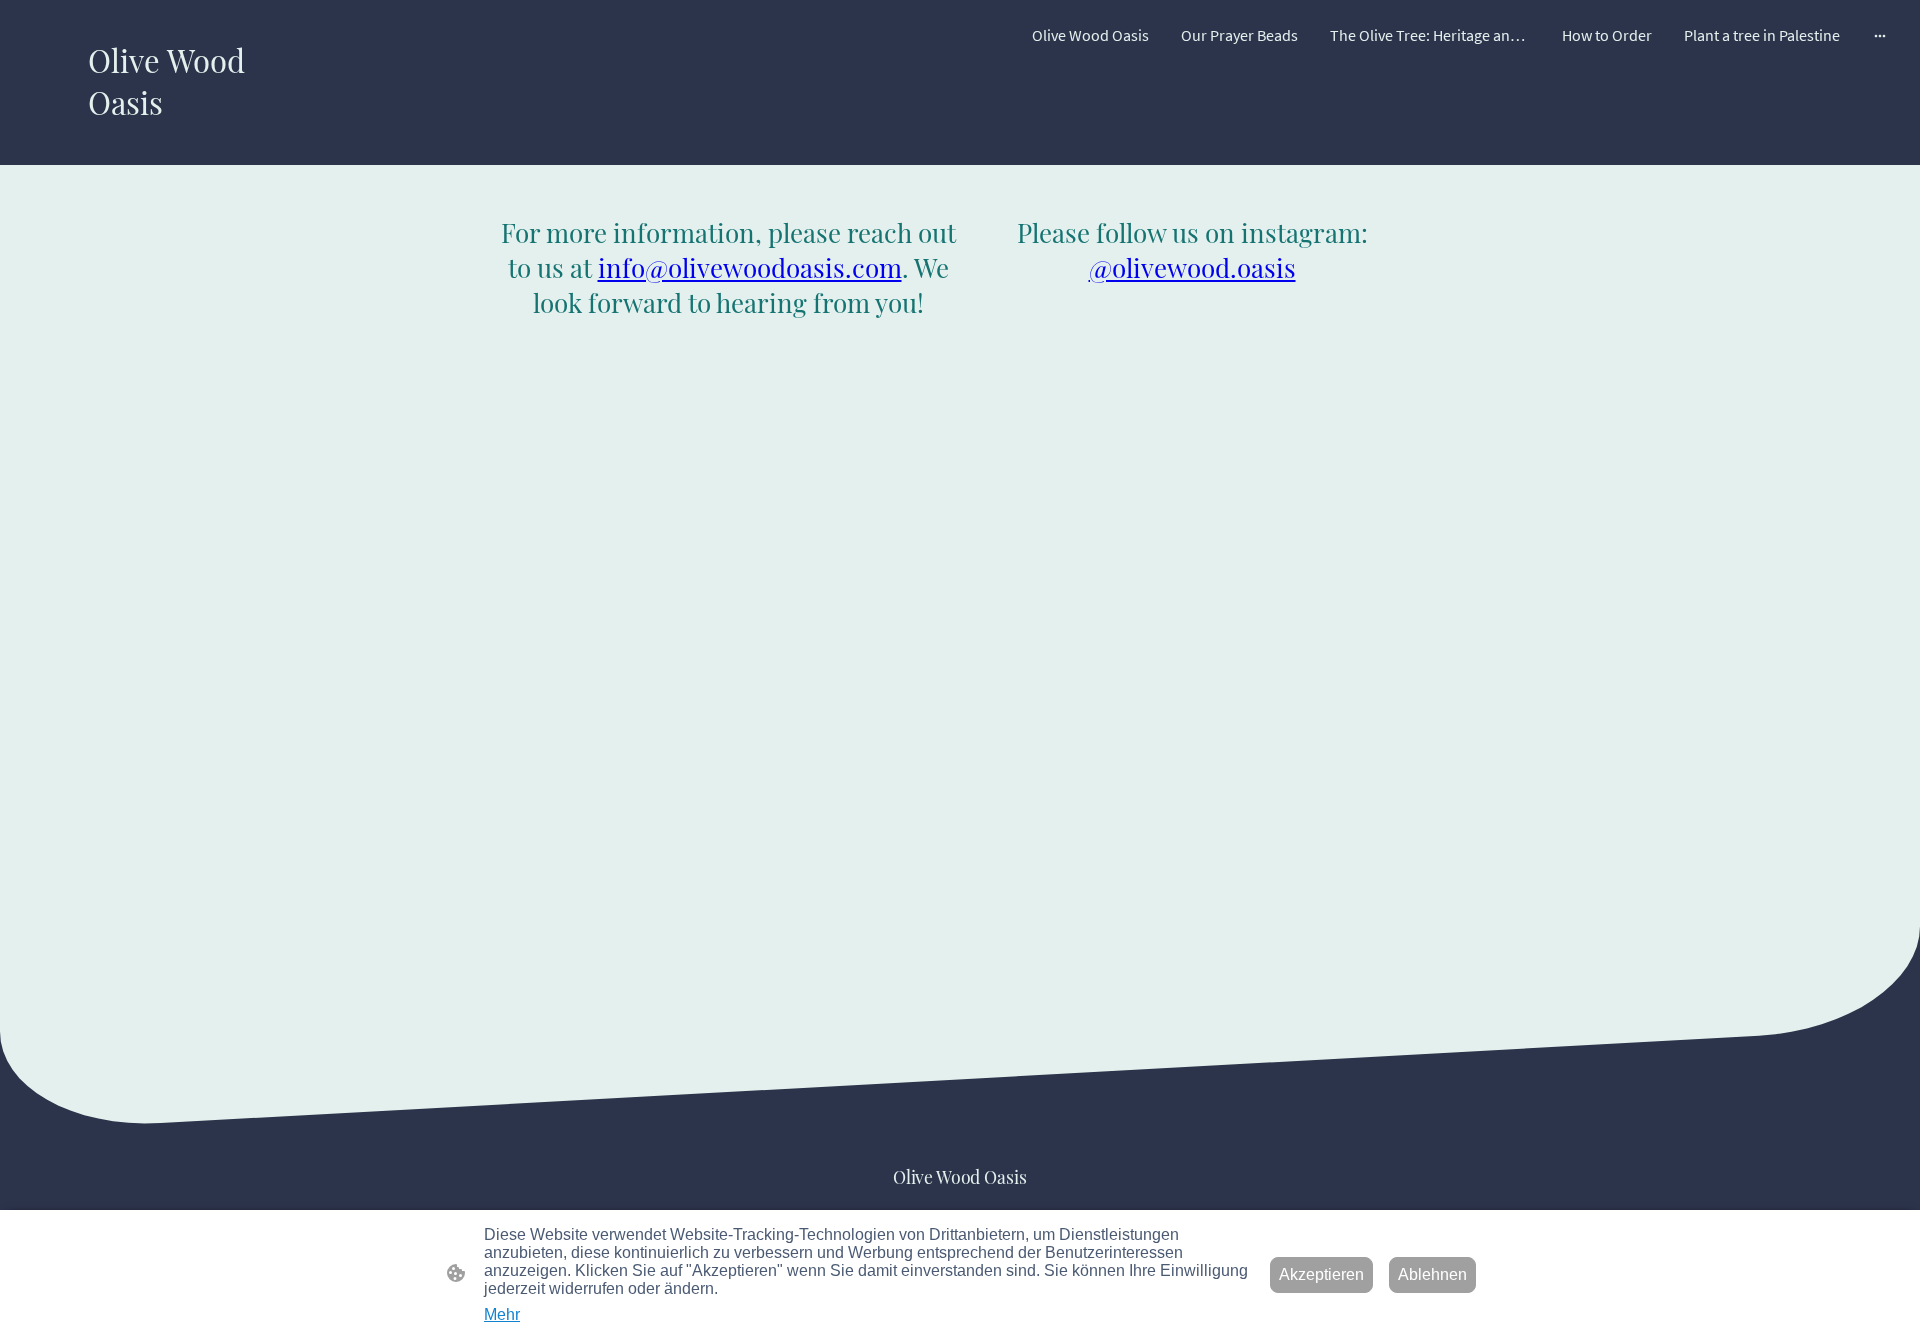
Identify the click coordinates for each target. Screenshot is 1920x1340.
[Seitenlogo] (166, 140)
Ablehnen (1432, 1274)
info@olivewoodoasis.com (750, 267)
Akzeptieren (1321, 1274)
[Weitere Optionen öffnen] (1880, 35)
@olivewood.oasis (1192, 267)
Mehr (502, 1314)
